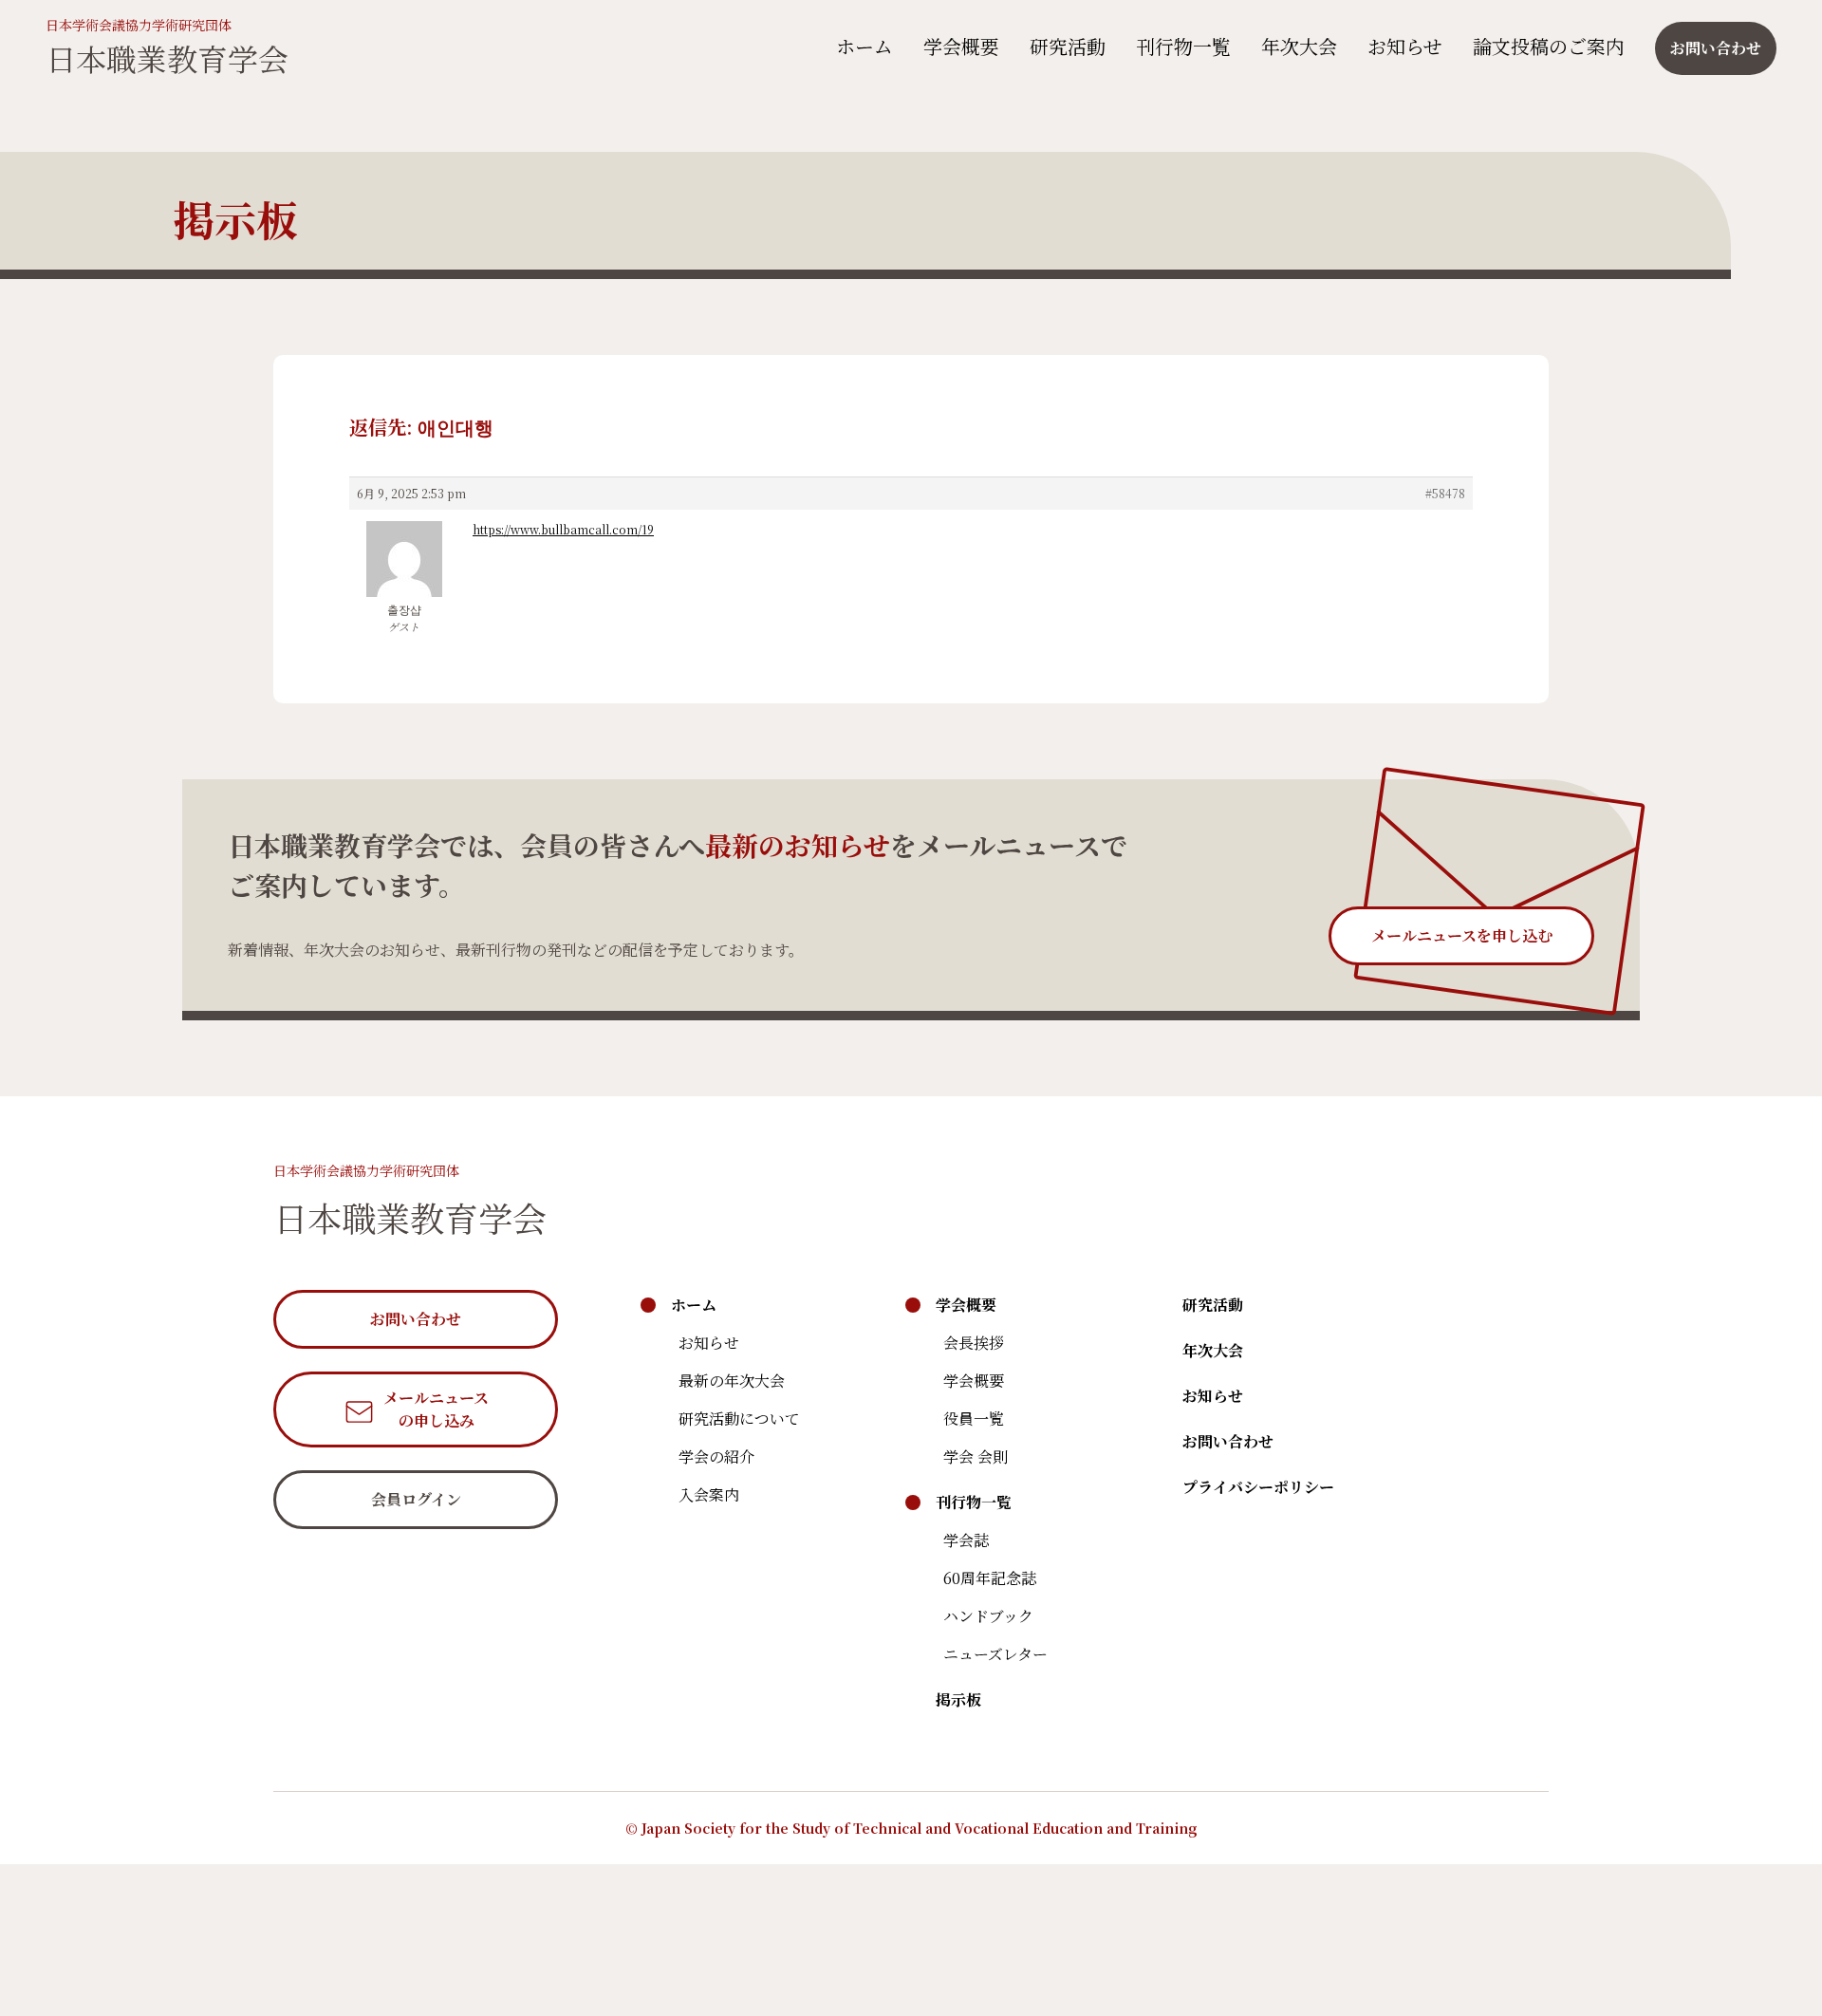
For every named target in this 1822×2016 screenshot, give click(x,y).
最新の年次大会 (732, 1381)
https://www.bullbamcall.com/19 (563, 529)
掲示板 (958, 1699)
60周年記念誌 (990, 1578)
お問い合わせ (1228, 1441)
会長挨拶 (974, 1343)
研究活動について (739, 1419)
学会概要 (961, 46)
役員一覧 (974, 1419)
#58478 (1445, 493)
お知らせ (1405, 46)
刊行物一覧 (1183, 46)
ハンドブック (988, 1616)
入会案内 (709, 1494)
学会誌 (966, 1540)
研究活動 (1068, 46)
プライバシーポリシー (1258, 1487)
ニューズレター (995, 1654)
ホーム (865, 46)
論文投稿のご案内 (1549, 46)
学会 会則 (976, 1456)
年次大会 (1299, 46)
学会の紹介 (716, 1456)
